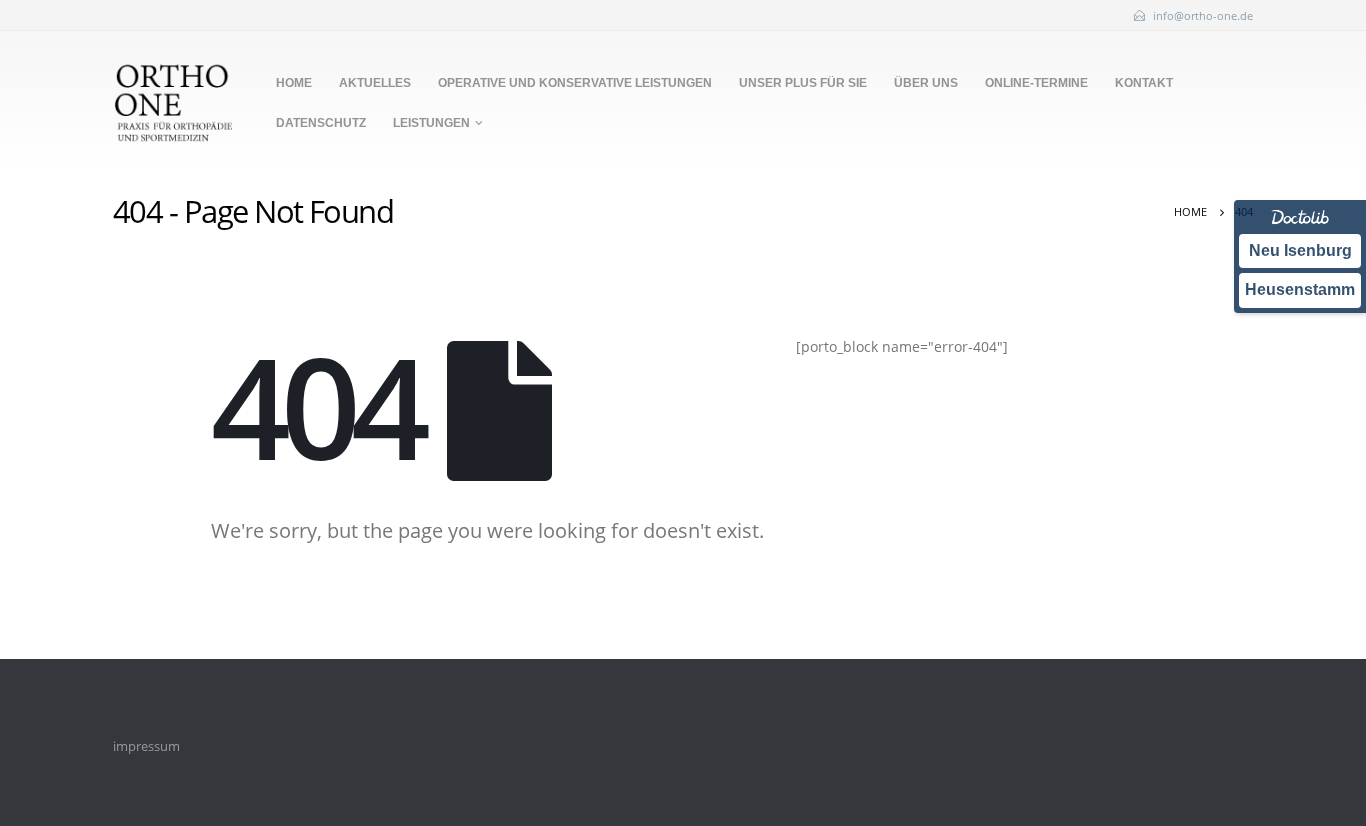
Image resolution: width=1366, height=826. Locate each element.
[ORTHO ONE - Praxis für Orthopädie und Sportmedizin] (173, 101)
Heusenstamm (1300, 289)
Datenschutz (321, 123)
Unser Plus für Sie (803, 83)
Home (294, 83)
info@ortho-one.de (1203, 15)
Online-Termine (1036, 83)
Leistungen (431, 123)
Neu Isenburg (1300, 250)
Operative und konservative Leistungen (575, 83)
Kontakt (1144, 83)
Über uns (926, 83)
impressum (146, 746)
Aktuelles (375, 83)
